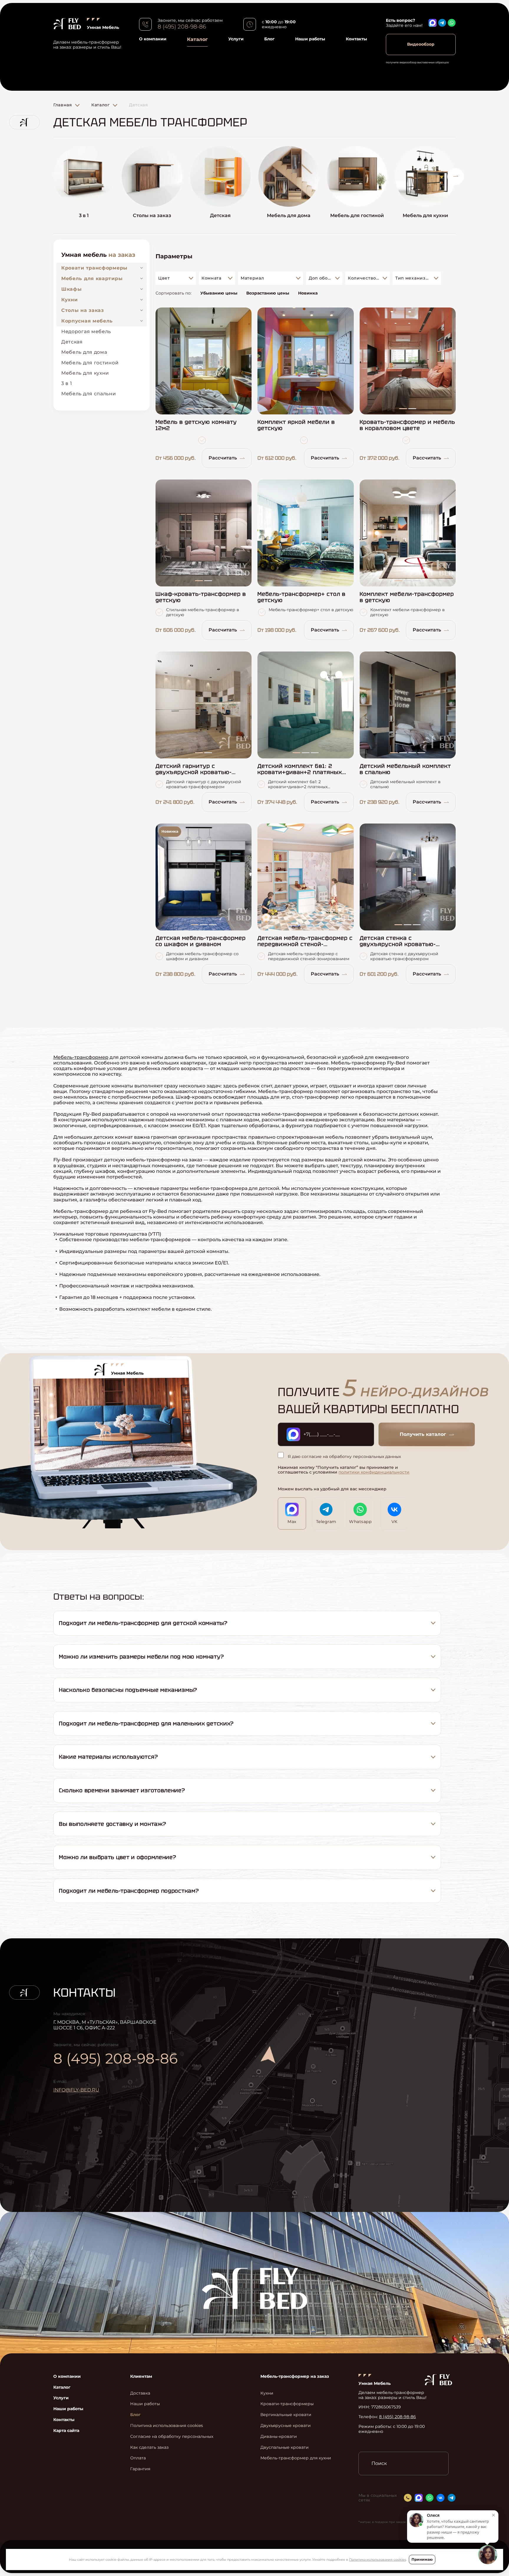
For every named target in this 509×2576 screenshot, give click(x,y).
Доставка (140, 2393)
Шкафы (72, 289)
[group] (84, 185)
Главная (63, 105)
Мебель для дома (84, 352)
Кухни (70, 300)
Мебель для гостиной (90, 363)
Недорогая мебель (86, 331)
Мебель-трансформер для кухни (296, 2458)
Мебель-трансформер (81, 1057)
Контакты (356, 39)
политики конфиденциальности (374, 1472)
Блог (269, 39)
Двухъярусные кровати (286, 2426)
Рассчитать (223, 458)
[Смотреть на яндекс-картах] (321, 2080)
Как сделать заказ (149, 2447)
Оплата (138, 2458)
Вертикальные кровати (286, 2415)
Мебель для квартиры (92, 278)
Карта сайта (66, 2431)
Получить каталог (423, 1434)
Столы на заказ (83, 310)
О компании (153, 39)
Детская (72, 342)
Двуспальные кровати (285, 2447)
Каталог (197, 39)
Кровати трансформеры (94, 268)
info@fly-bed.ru (76, 2090)
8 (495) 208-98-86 (182, 27)
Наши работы (310, 39)
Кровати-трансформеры (287, 2404)
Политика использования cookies (377, 2560)
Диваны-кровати (279, 2437)
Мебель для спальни (89, 394)
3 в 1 (67, 383)
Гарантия (140, 2469)
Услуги (236, 39)
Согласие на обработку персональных (172, 2437)
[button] (53, 177)
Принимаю (422, 2559)
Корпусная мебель (87, 321)
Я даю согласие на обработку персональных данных (344, 1456)
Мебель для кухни (85, 373)
